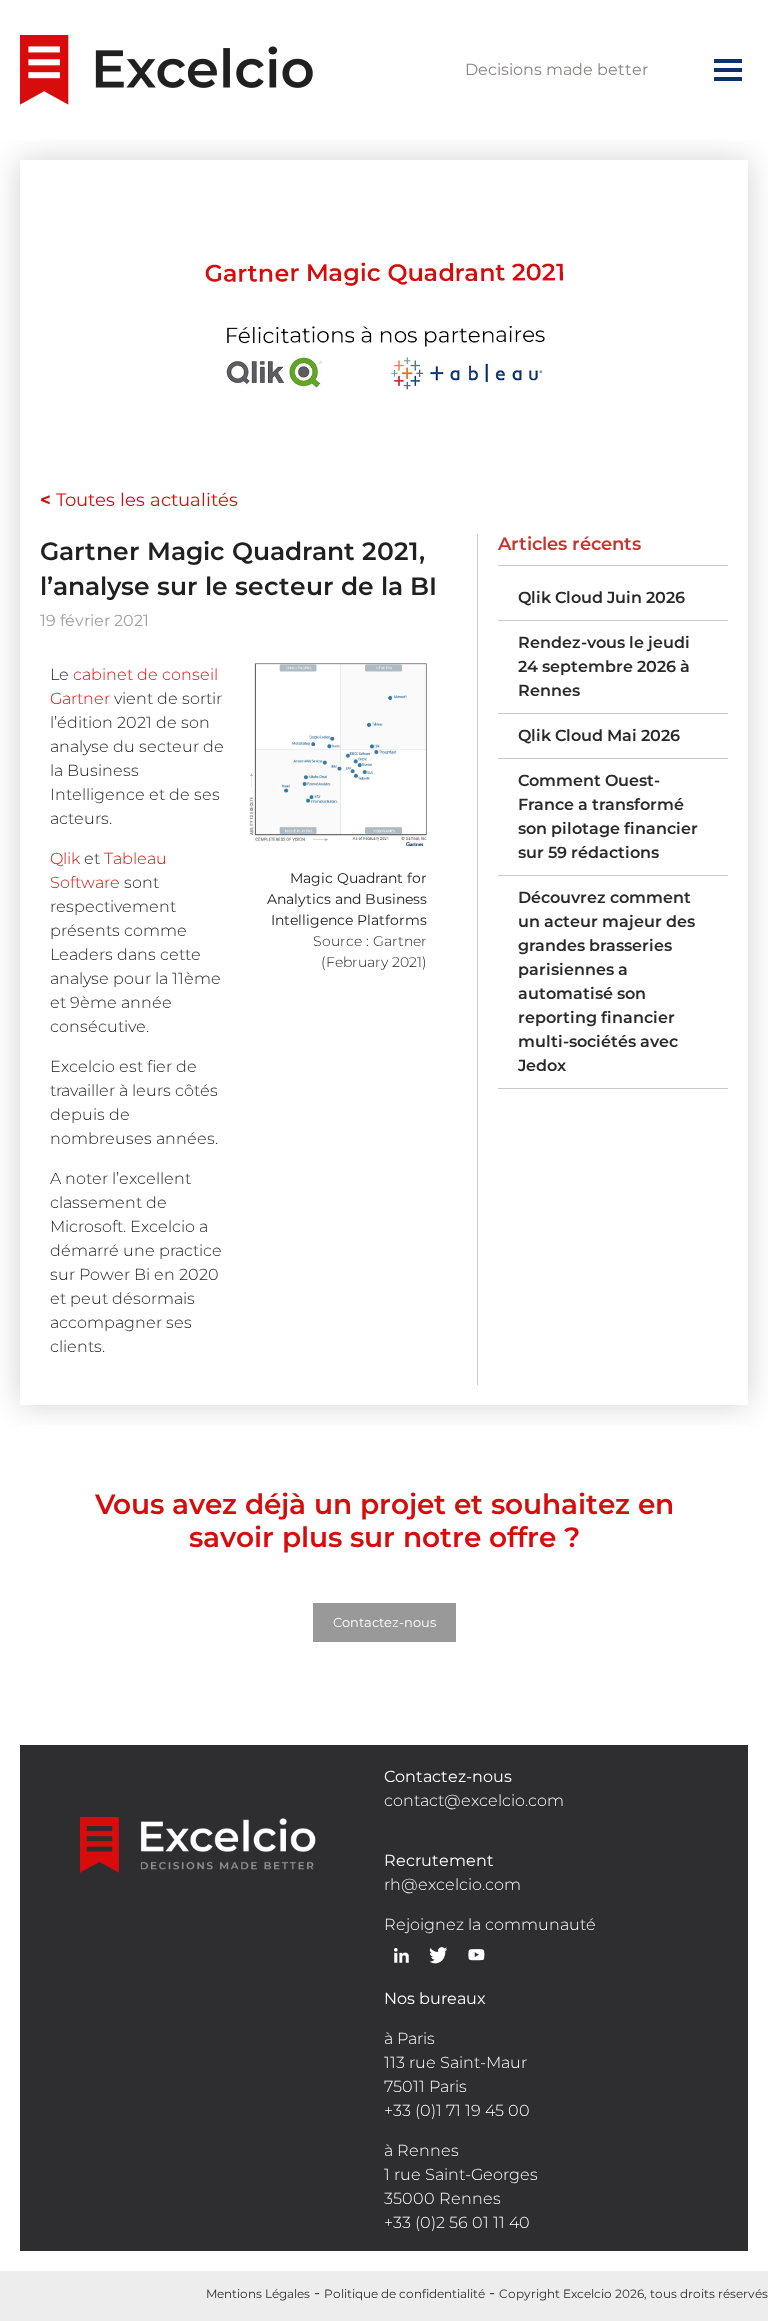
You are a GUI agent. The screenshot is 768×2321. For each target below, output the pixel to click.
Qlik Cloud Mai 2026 (599, 735)
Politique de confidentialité (404, 2293)
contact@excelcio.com (474, 1800)
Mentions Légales (258, 2293)
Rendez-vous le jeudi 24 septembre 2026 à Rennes (604, 666)
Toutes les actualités (139, 500)
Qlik (65, 858)
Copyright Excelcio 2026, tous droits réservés (633, 2293)
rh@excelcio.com (452, 1884)
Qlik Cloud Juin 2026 (601, 597)
